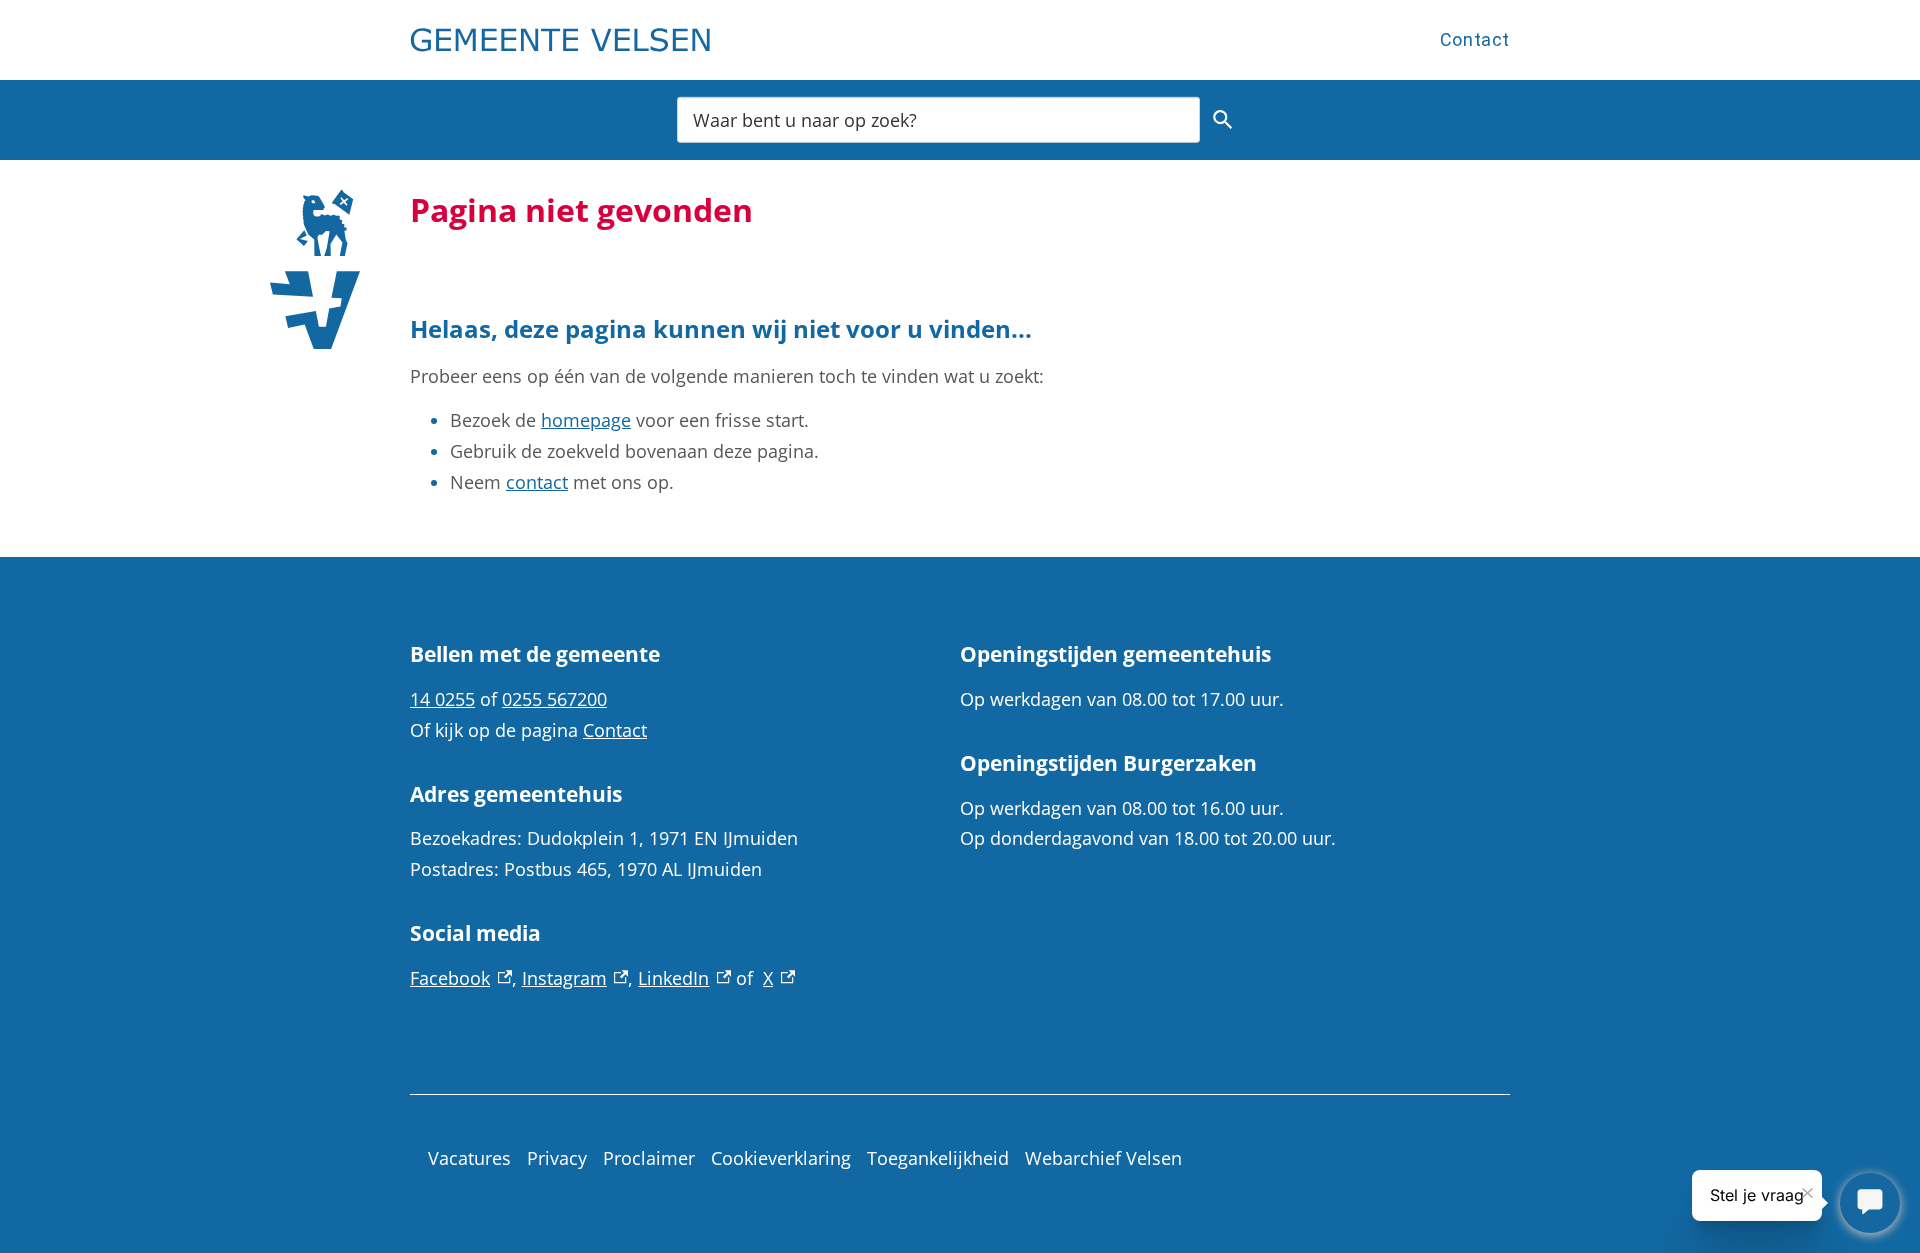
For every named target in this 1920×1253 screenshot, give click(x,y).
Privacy (557, 1158)
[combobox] (938, 119)
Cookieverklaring (781, 1158)
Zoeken (1223, 120)
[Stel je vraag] (1870, 1203)
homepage (586, 420)
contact (537, 482)
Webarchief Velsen (1103, 1158)
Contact (1475, 39)
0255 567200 (554, 699)
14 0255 (442, 699)
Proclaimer (649, 1158)
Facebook (461, 978)
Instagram (575, 978)
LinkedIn (684, 978)
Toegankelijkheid (938, 1158)
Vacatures (469, 1158)
